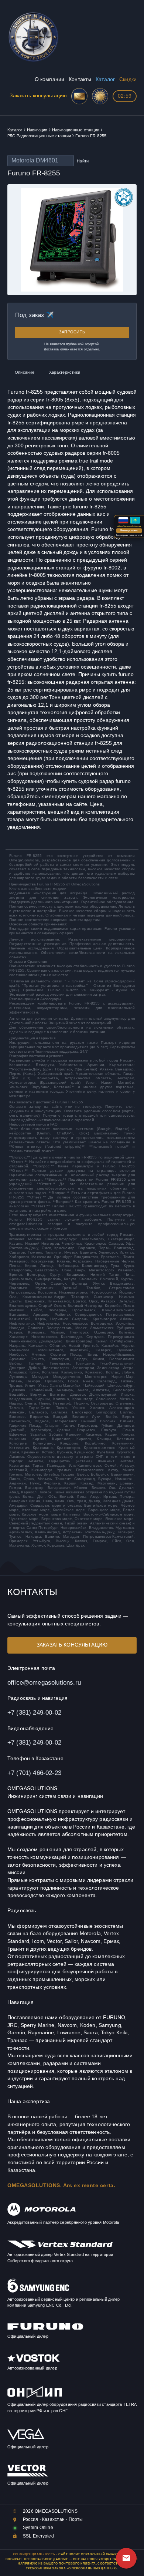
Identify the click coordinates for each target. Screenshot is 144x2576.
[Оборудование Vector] (28, 2475)
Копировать (129, 530)
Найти (83, 161)
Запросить (72, 332)
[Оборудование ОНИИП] (35, 2397)
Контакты (80, 79)
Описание (25, 372)
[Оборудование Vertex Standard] (60, 2247)
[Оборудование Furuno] (45, 2329)
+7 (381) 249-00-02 (34, 1712)
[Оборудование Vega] (26, 2439)
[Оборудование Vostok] (34, 2360)
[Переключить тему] (100, 96)
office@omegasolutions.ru (44, 1682)
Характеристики (65, 372)
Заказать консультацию (38, 96)
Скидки (128, 79)
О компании (49, 79)
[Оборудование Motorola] (42, 2215)
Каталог (105, 79)
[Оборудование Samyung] (38, 2291)
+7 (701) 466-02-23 (34, 1773)
